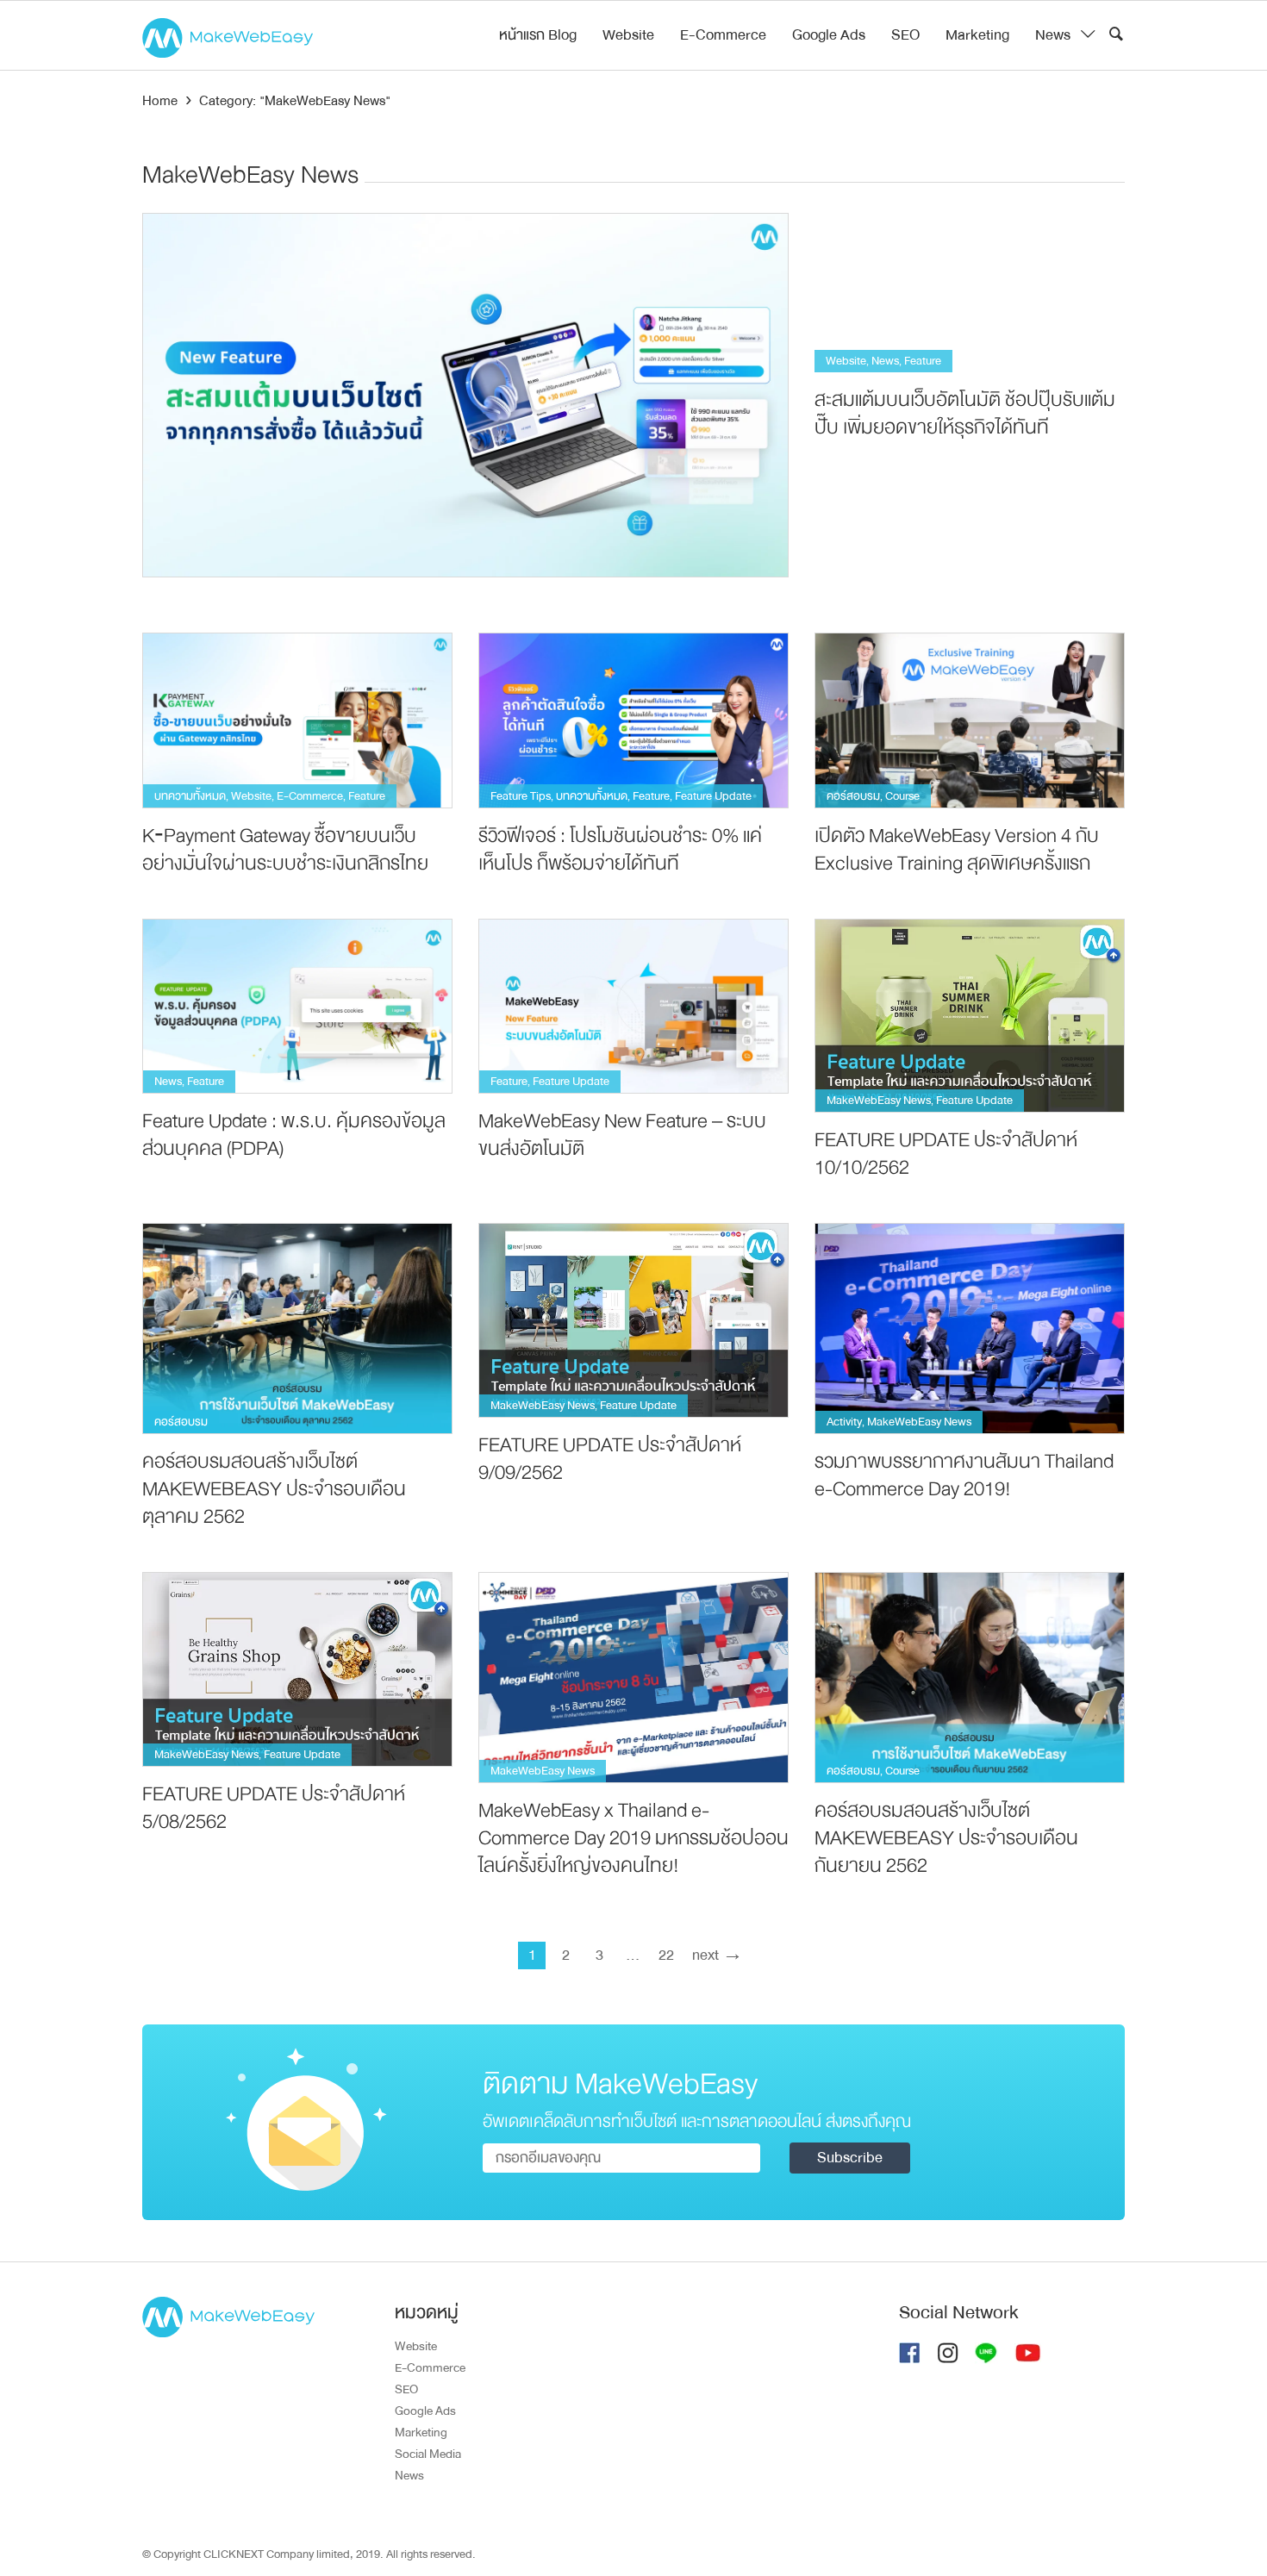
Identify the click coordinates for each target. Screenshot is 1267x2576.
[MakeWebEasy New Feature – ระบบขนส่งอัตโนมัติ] (633, 1005)
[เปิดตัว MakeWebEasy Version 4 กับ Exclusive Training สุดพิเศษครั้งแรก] (970, 720)
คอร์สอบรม (853, 796)
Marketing (977, 35)
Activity (844, 1422)
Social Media (428, 2454)
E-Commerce (723, 35)
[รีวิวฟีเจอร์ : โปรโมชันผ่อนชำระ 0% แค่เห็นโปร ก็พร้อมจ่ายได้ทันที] (633, 720)
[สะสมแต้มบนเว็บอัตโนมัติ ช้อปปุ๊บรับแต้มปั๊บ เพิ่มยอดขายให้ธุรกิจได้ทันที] (465, 395)
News (1053, 35)
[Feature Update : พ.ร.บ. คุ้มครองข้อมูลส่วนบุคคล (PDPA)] (297, 1005)
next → (718, 1955)
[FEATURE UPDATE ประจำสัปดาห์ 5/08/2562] (297, 1669)
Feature (923, 361)
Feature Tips (521, 796)
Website (628, 35)
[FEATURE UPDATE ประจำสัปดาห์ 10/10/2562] (970, 1015)
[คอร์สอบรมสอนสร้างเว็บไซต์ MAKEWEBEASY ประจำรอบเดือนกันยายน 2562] (970, 1677)
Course (902, 796)
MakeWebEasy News (879, 1100)
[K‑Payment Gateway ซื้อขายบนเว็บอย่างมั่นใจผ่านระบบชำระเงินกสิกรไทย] (297, 720)
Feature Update (713, 796)
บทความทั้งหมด (190, 796)
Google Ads (829, 35)
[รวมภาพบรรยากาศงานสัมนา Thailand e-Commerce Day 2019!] (970, 1329)
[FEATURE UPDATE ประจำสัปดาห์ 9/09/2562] (633, 1320)
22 (666, 1955)
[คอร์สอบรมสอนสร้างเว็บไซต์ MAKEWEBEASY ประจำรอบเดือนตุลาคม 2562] (297, 1329)
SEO (905, 35)
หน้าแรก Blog (538, 35)
